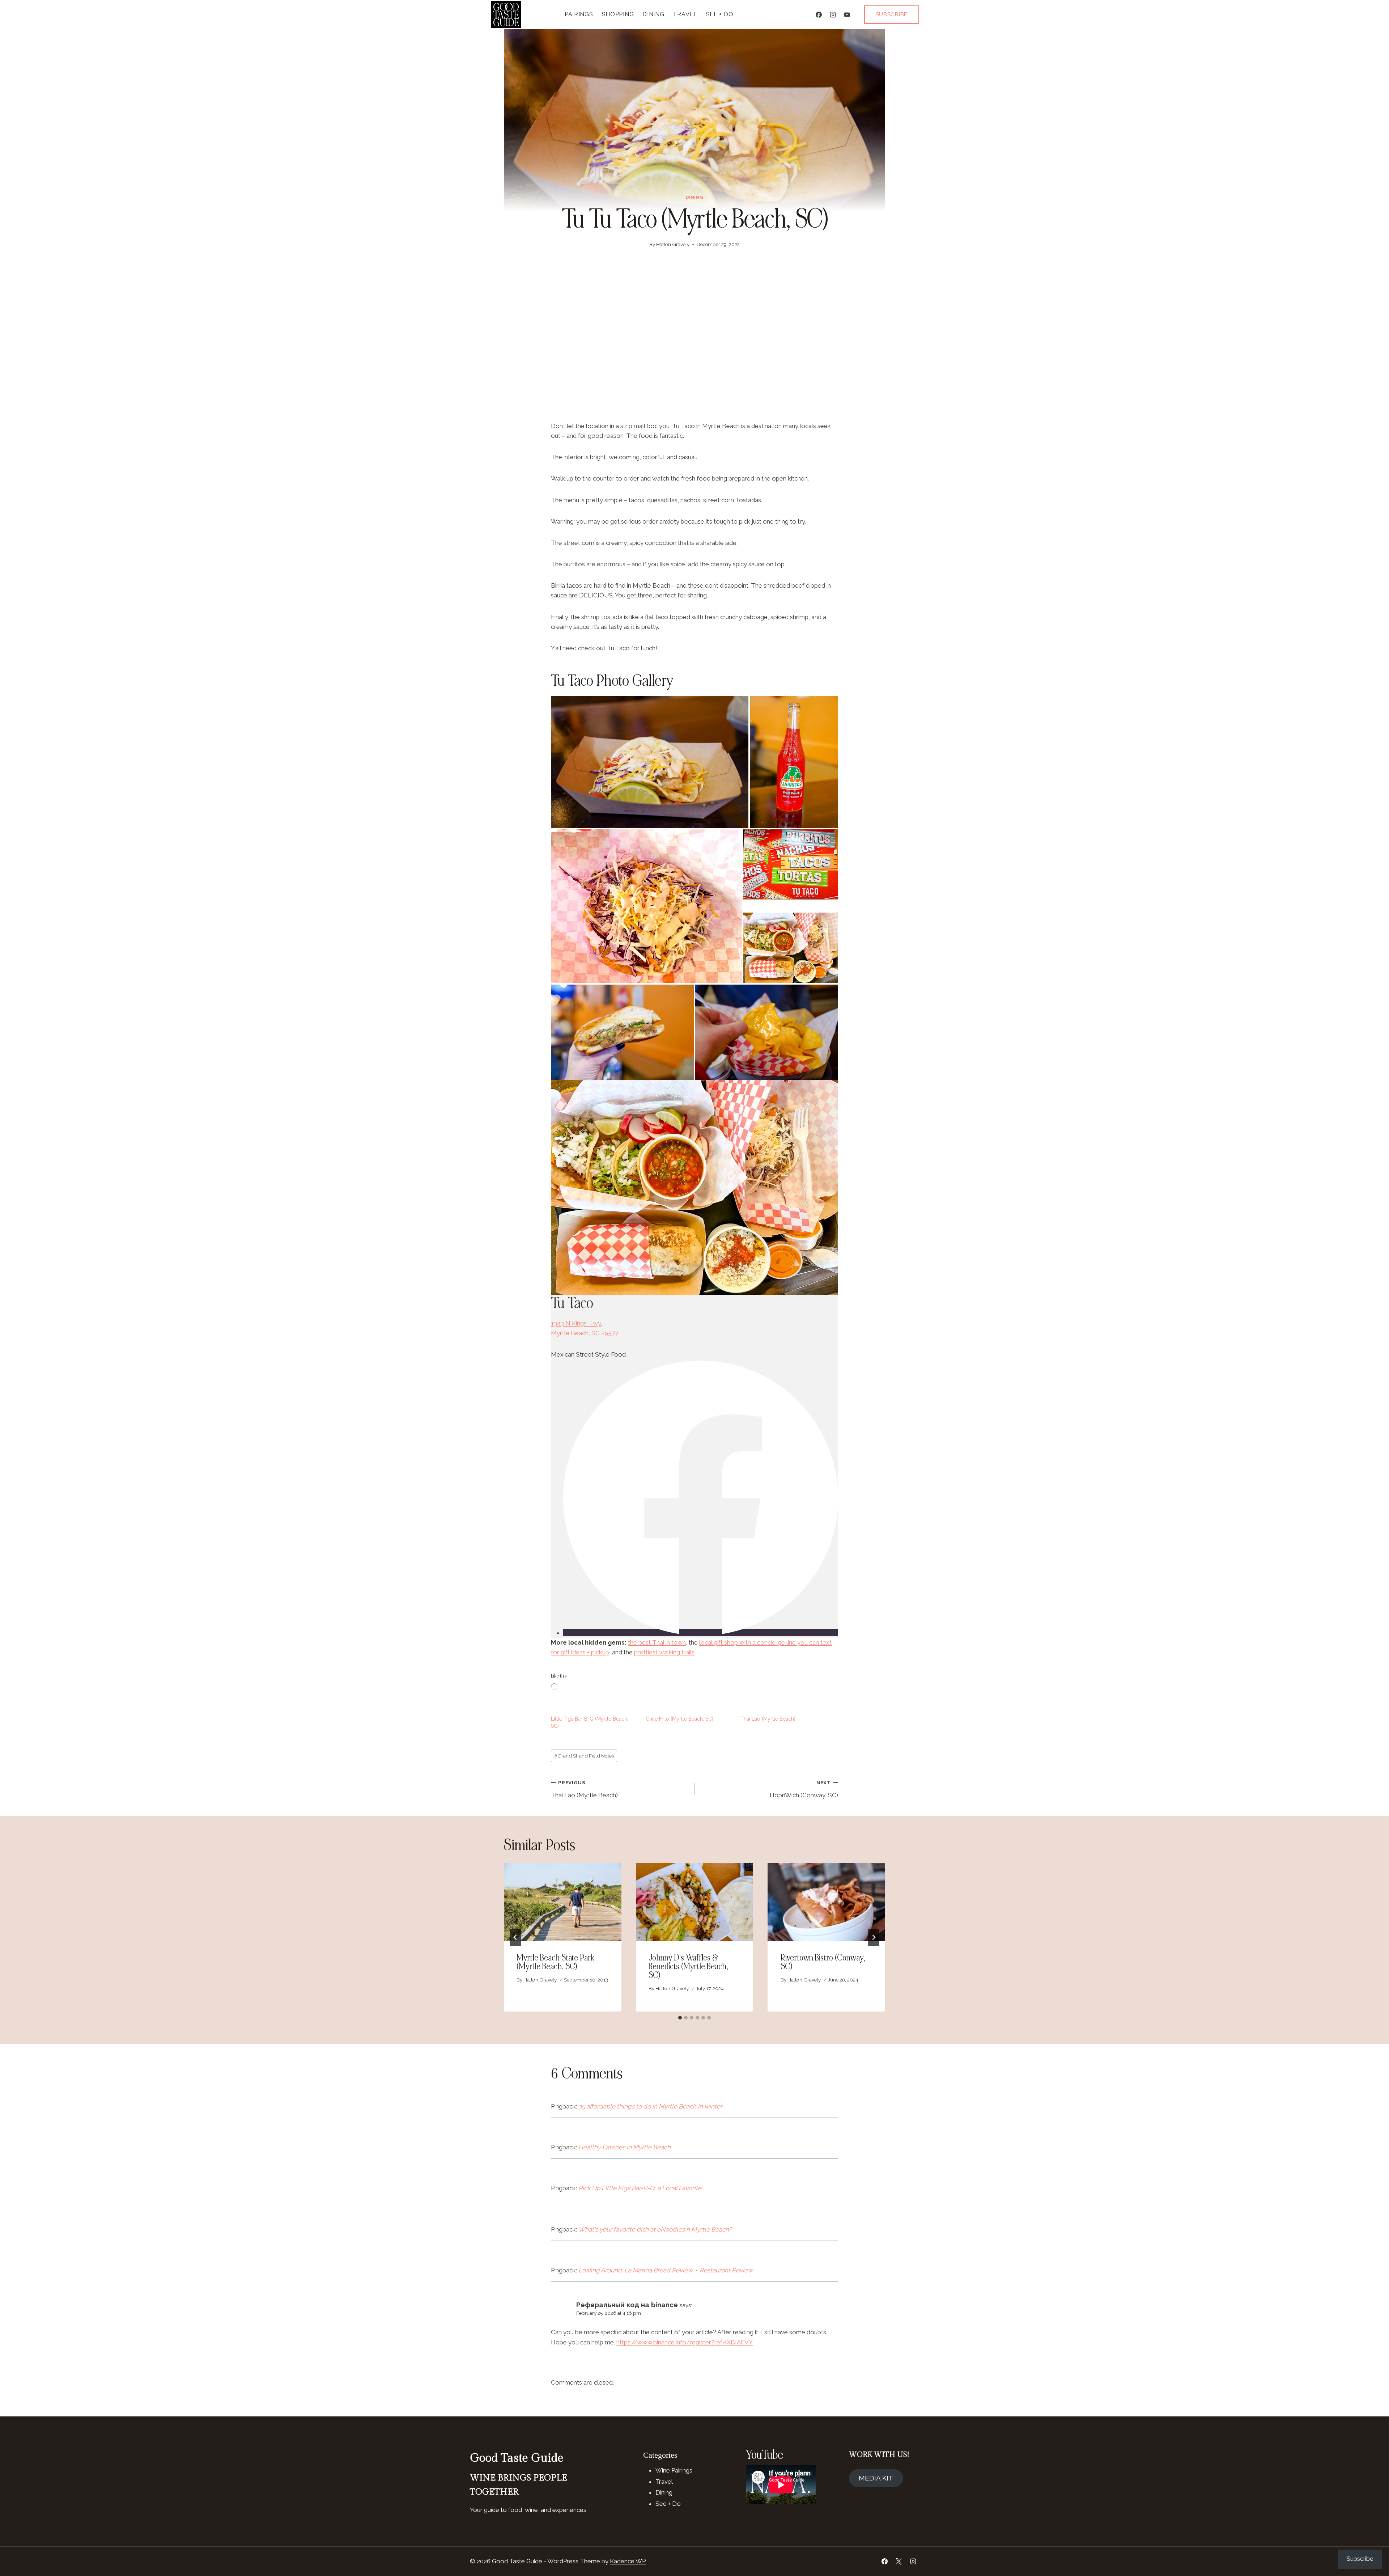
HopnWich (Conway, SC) (804, 1789)
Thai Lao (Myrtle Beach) (768, 1719)
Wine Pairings (674, 2470)
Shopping (618, 14)
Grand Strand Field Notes (584, 1756)
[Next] (874, 1937)
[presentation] (563, 1902)
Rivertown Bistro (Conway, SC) (823, 1962)
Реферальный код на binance (627, 2305)
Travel (685, 14)
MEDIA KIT (876, 2478)
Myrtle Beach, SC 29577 (585, 1333)
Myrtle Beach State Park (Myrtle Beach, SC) (555, 1962)
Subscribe (892, 14)
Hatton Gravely (673, 244)
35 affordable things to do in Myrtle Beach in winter (650, 2106)
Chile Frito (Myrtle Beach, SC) (679, 1719)
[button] (650, 762)
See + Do (720, 14)
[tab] (680, 2018)
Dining (653, 14)
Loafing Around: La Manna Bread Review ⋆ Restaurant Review (666, 2270)
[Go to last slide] (515, 1937)
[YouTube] (847, 14)
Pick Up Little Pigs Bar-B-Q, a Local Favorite (640, 2188)
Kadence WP (628, 2561)
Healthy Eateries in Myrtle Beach (625, 2147)
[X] (899, 2562)
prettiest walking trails (664, 1652)
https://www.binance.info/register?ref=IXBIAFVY (685, 2342)
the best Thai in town (657, 1642)
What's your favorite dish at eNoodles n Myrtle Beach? (655, 2229)
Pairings (579, 14)
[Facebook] (819, 14)
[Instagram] (833, 14)
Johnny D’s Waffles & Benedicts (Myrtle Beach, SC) (688, 1967)
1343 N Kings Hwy (576, 1323)
